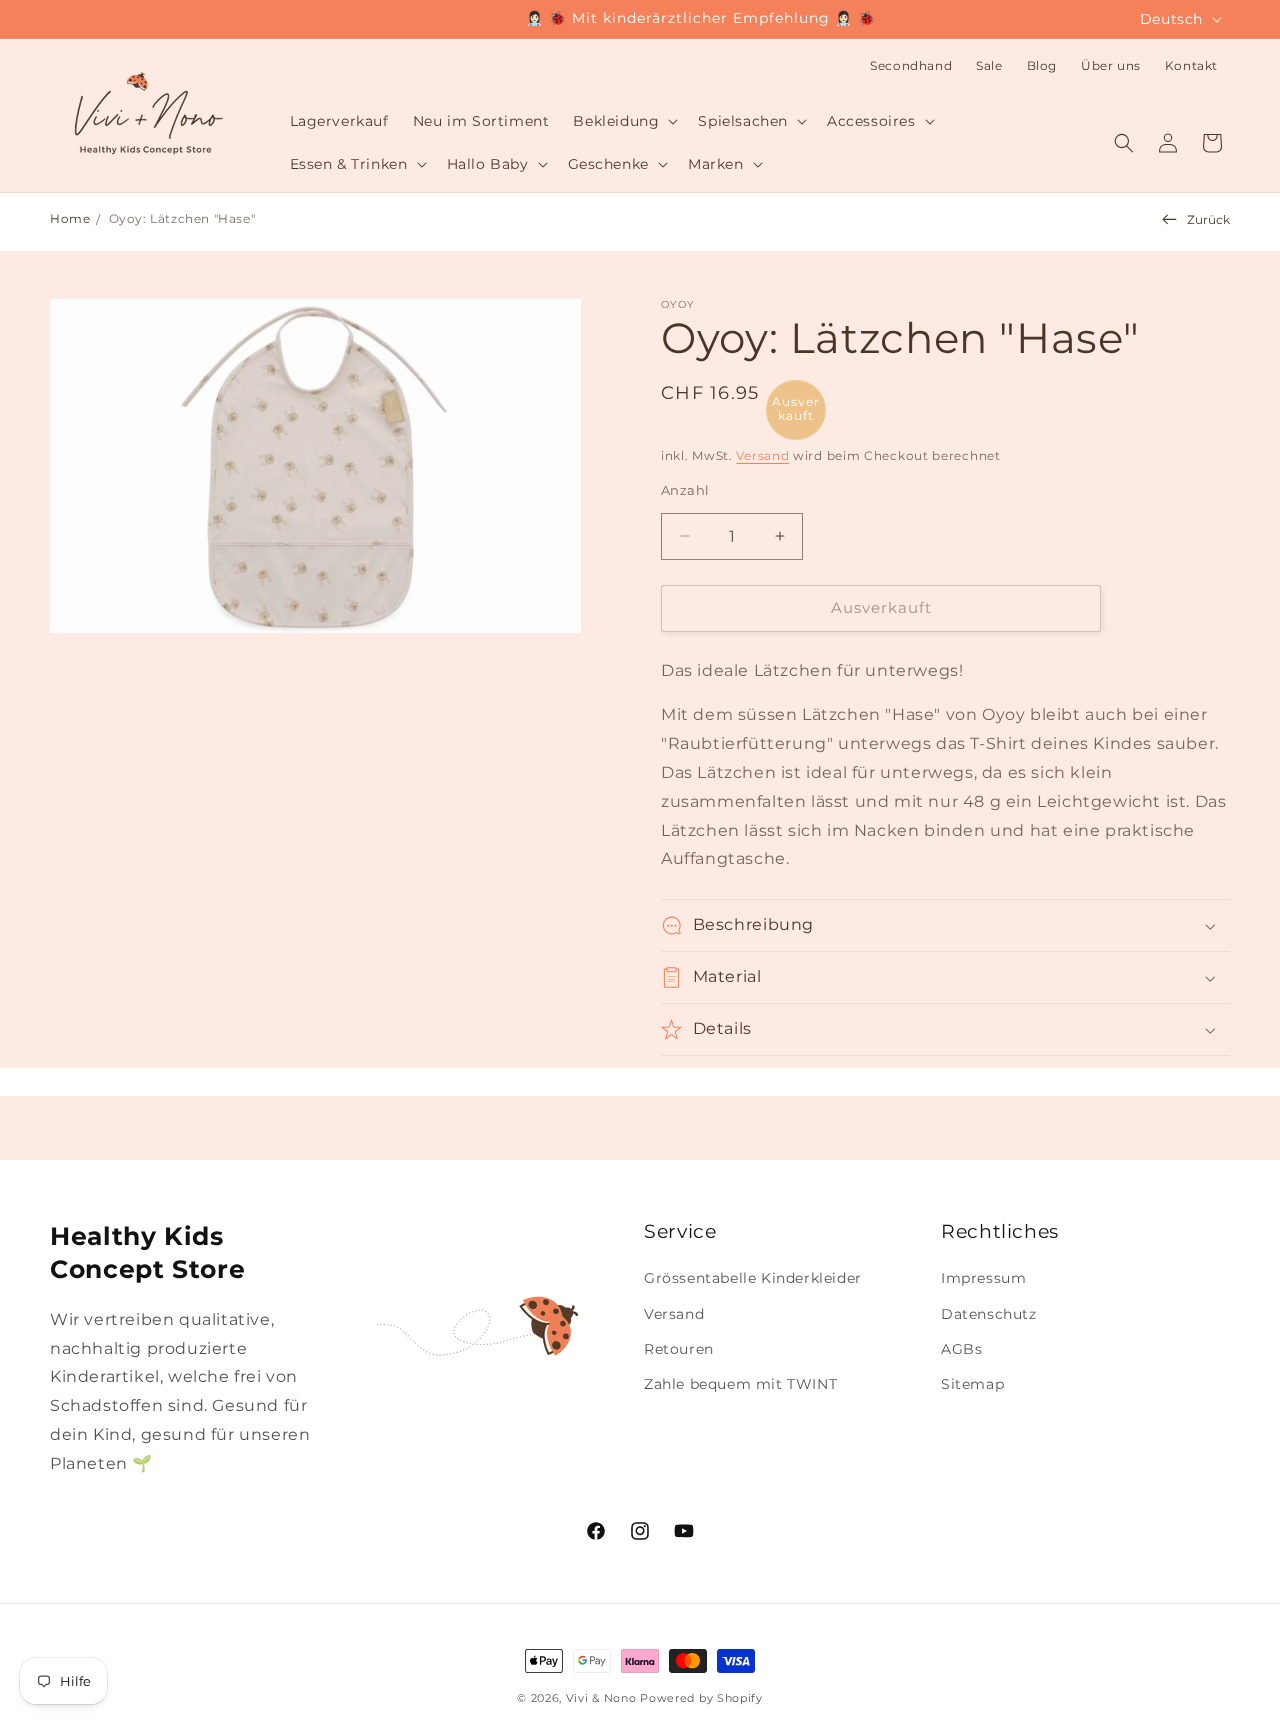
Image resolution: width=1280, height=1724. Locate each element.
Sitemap (972, 1384)
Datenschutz (989, 1314)
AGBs (961, 1349)
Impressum (983, 1278)
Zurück (1208, 219)
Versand (762, 455)
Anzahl (685, 490)
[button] (623, 121)
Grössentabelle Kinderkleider (753, 1278)
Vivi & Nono (601, 1698)
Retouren (679, 1349)
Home (70, 218)
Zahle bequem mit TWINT (740, 1384)
